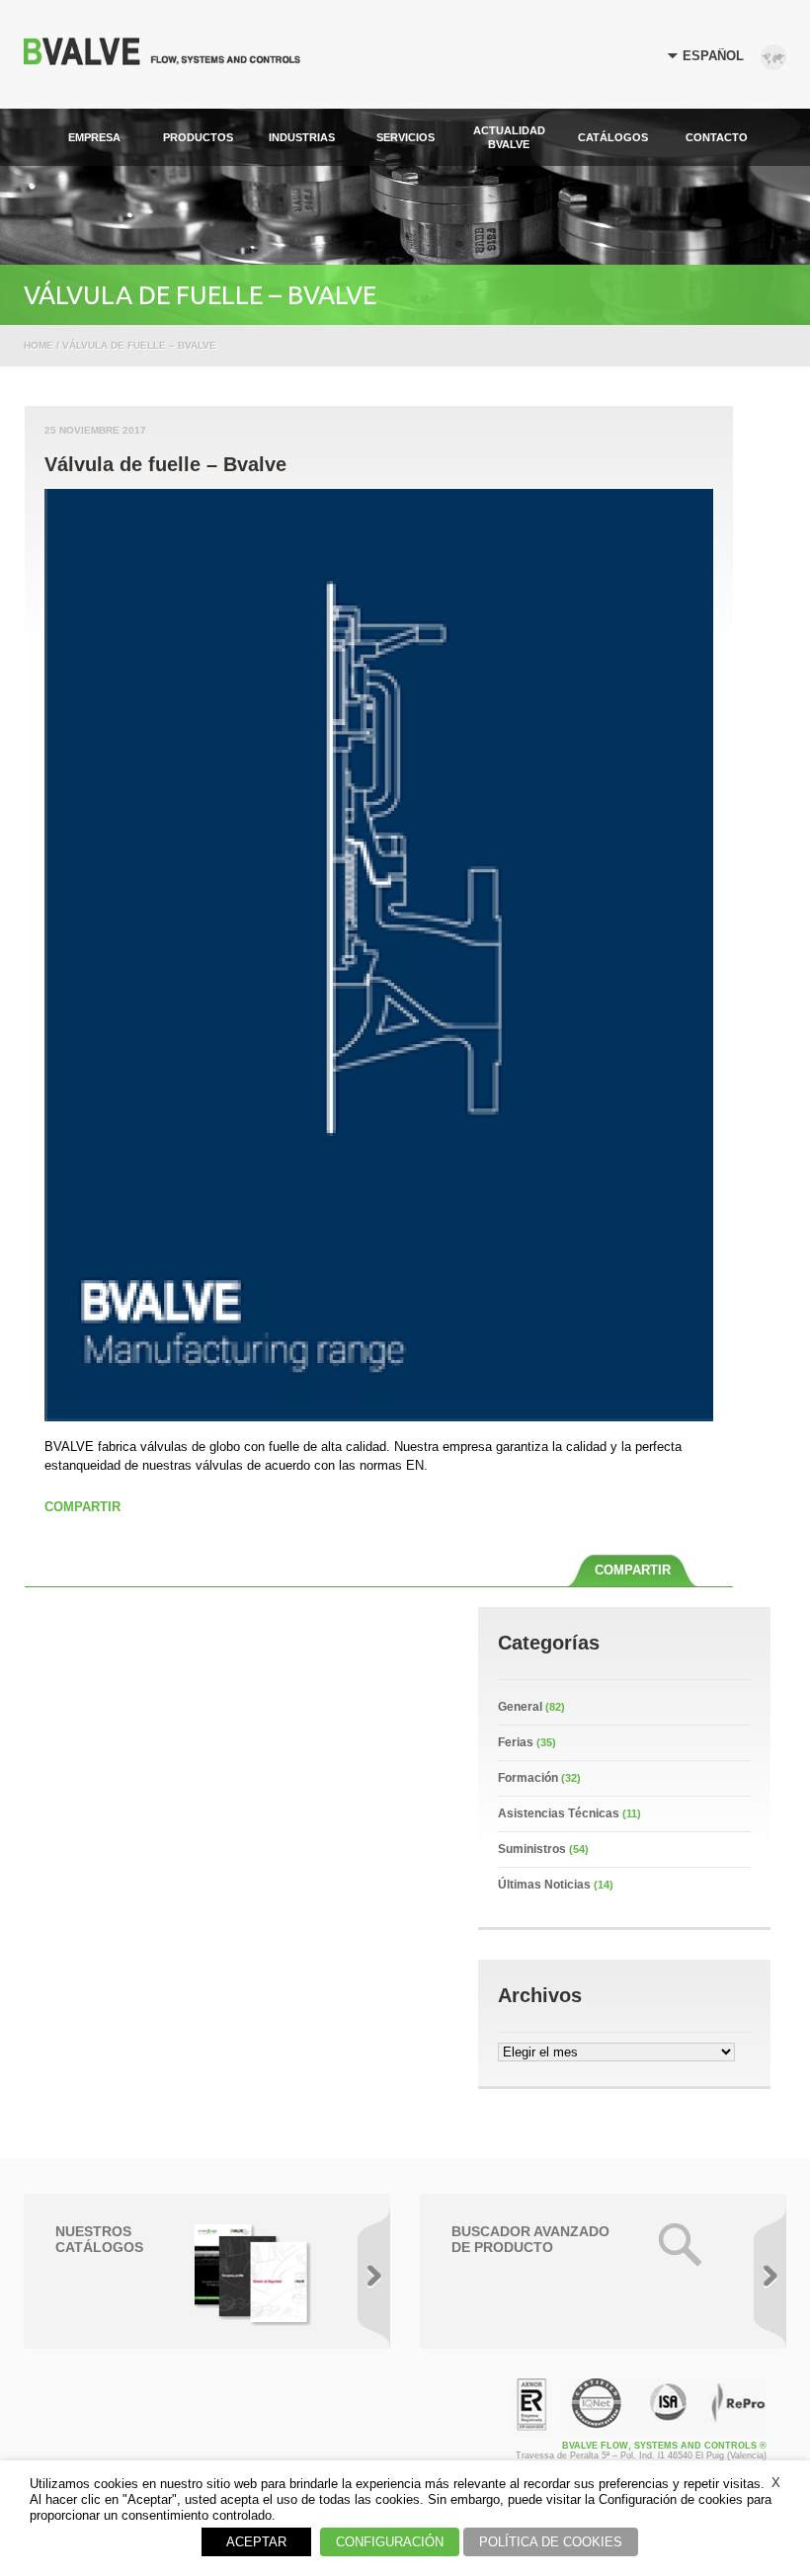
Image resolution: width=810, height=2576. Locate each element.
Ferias (516, 1742)
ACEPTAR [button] (256, 2542)
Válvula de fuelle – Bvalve (165, 464)
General (520, 1707)
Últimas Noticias (544, 1885)
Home (39, 345)
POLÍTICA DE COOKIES (551, 2542)
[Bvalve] (162, 60)
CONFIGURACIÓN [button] (390, 2542)
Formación (528, 1778)
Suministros (532, 1849)
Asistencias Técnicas (559, 1813)
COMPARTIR (82, 1507)
